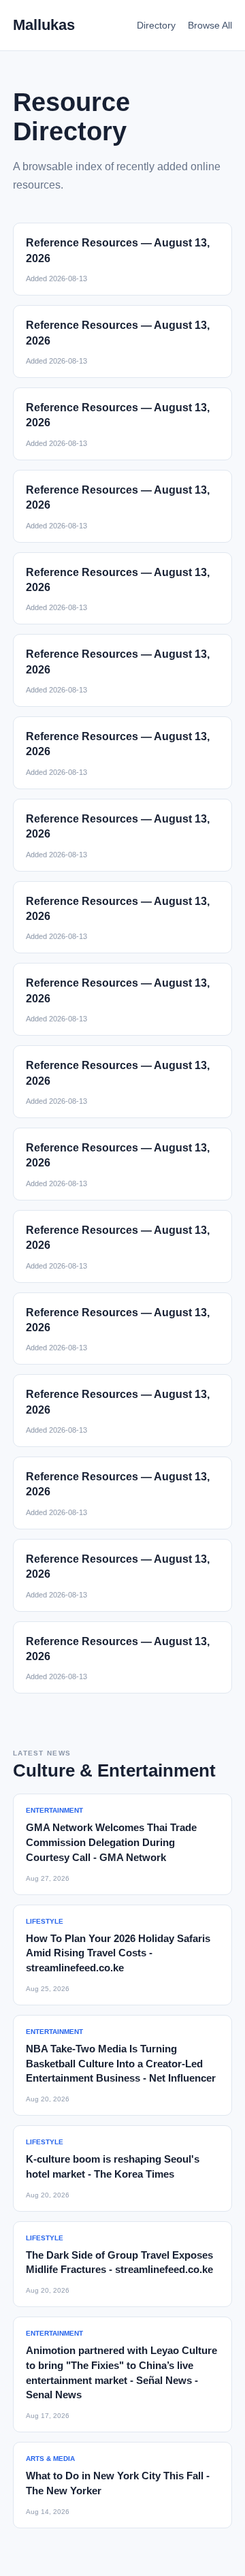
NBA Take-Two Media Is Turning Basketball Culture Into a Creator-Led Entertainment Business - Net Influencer (121, 2064)
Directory (156, 25)
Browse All (210, 25)
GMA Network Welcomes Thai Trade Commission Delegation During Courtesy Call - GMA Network (111, 1842)
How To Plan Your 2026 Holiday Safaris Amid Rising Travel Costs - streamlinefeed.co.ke (118, 1953)
